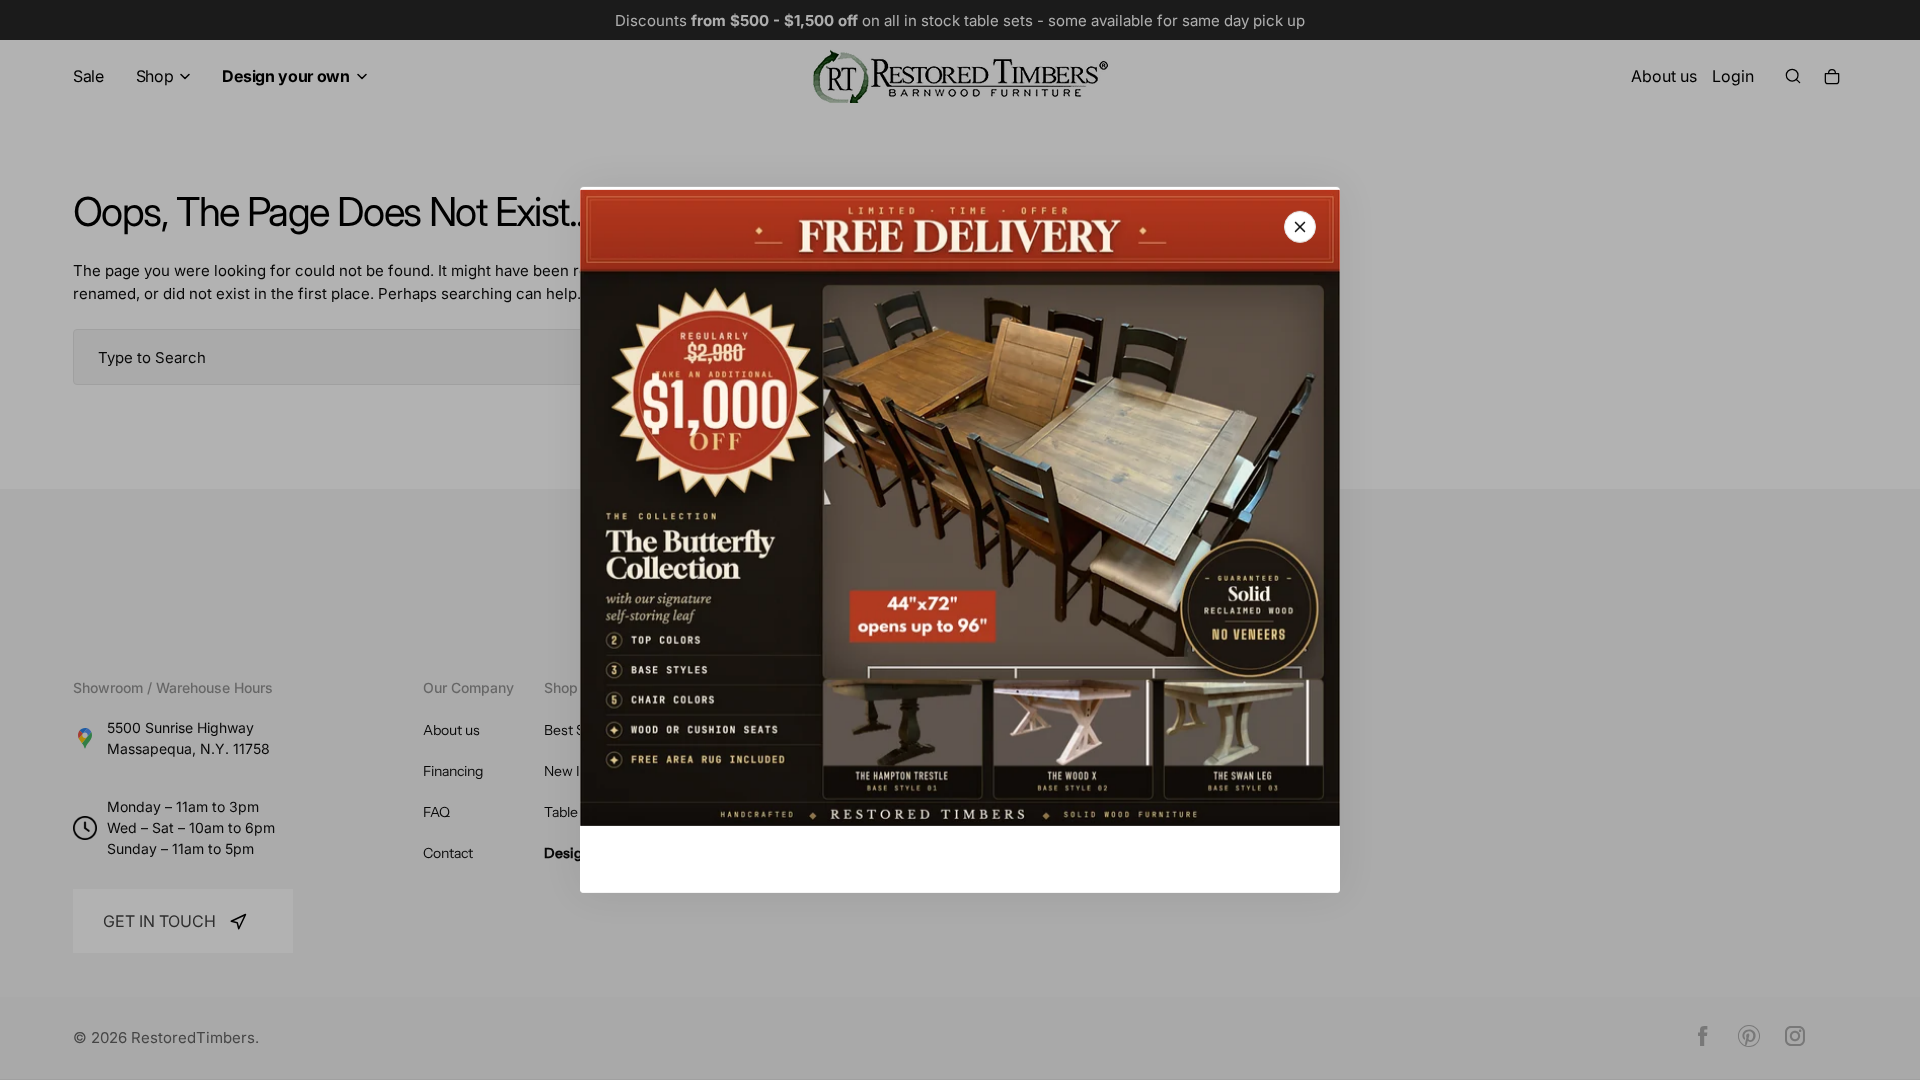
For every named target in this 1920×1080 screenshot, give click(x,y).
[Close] (1300, 227)
